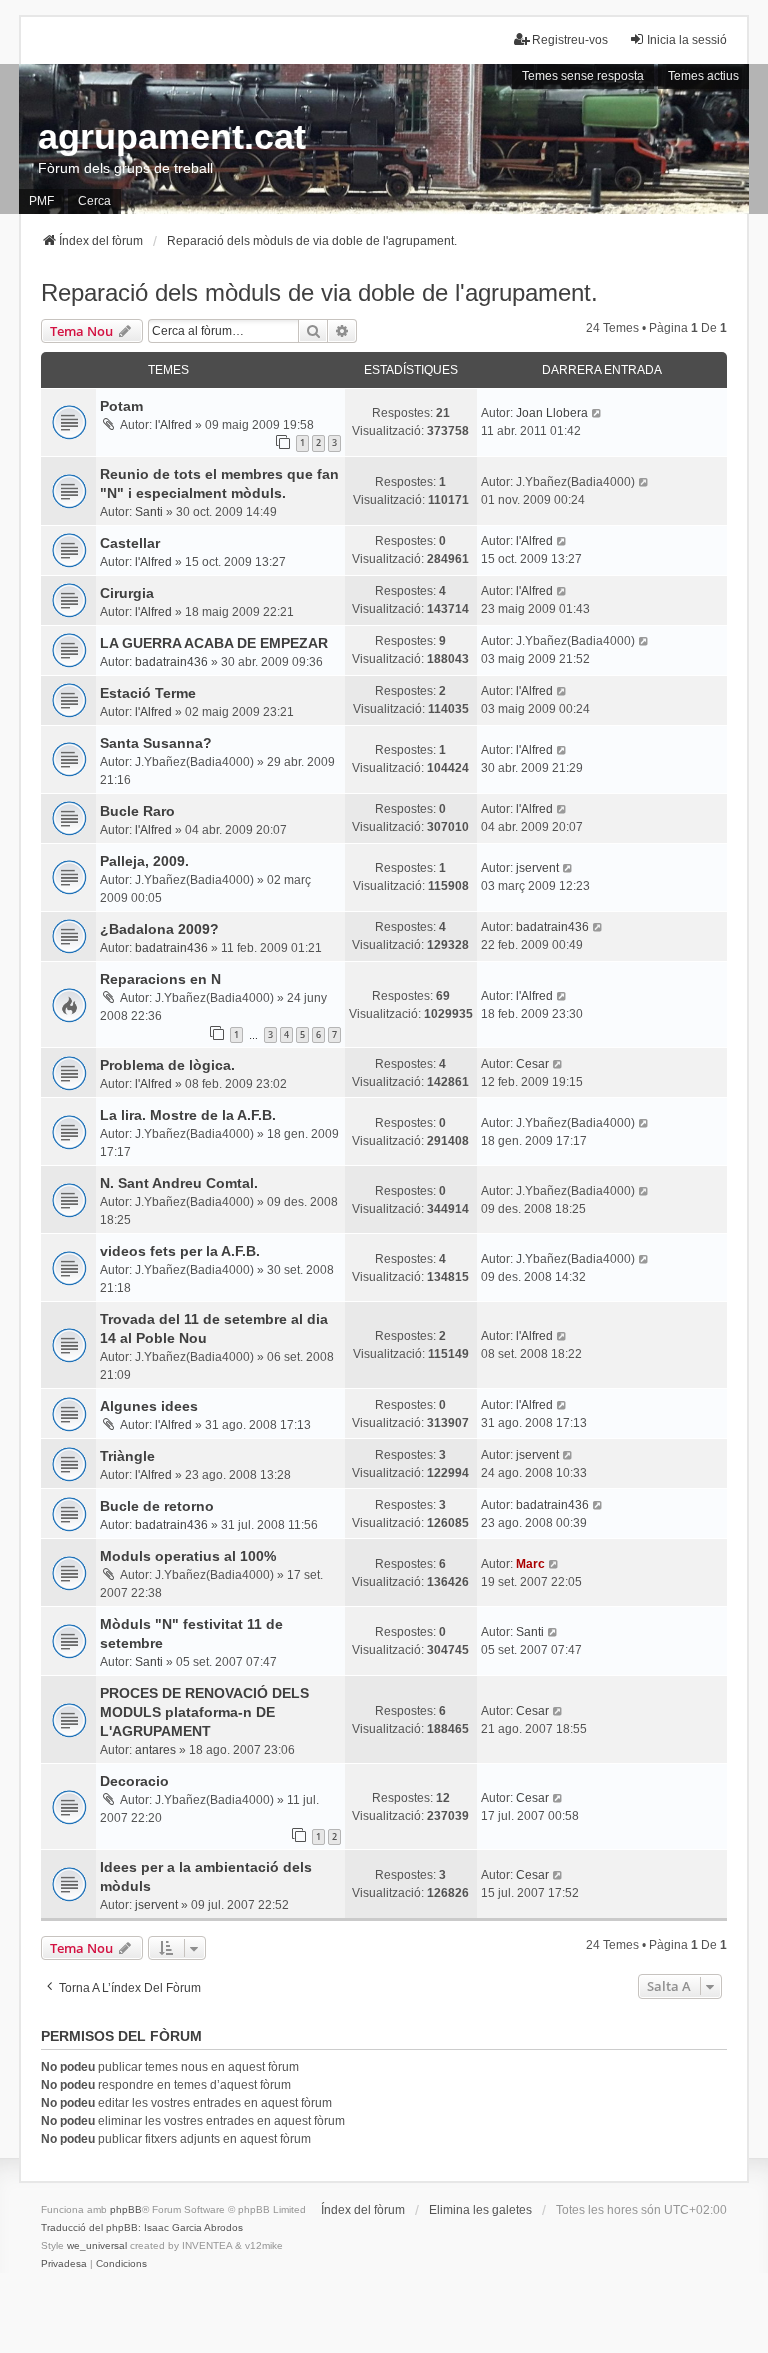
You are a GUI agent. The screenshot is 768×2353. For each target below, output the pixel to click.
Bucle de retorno (157, 1506)
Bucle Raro (137, 811)
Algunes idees (149, 1406)
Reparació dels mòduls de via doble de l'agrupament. (319, 292)
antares (155, 1750)
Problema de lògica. (167, 1065)
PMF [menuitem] (41, 201)
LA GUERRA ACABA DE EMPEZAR (214, 643)
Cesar (532, 1064)
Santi (149, 512)
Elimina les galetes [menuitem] (480, 2210)
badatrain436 (171, 662)
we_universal (97, 2245)
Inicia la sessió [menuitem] (687, 40)
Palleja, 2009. (144, 861)
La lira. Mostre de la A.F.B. (188, 1115)
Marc (530, 1564)
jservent (537, 868)
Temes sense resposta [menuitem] (583, 76)
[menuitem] (64, 2264)
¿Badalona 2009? (159, 929)
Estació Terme (148, 693)
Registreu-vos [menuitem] (570, 40)
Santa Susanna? (156, 743)
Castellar (130, 543)
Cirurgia (127, 593)
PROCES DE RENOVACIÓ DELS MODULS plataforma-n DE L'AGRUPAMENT (204, 1712)
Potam (121, 406)
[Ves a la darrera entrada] (597, 413)
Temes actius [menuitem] (703, 76)
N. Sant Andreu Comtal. (179, 1183)
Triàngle (127, 1456)
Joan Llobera (552, 413)
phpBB (126, 2209)
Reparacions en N (160, 979)
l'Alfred (173, 425)
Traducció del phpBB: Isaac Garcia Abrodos (142, 2227)
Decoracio (134, 1781)
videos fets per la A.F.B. (180, 1251)
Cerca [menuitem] (94, 201)
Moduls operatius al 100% (188, 1556)
